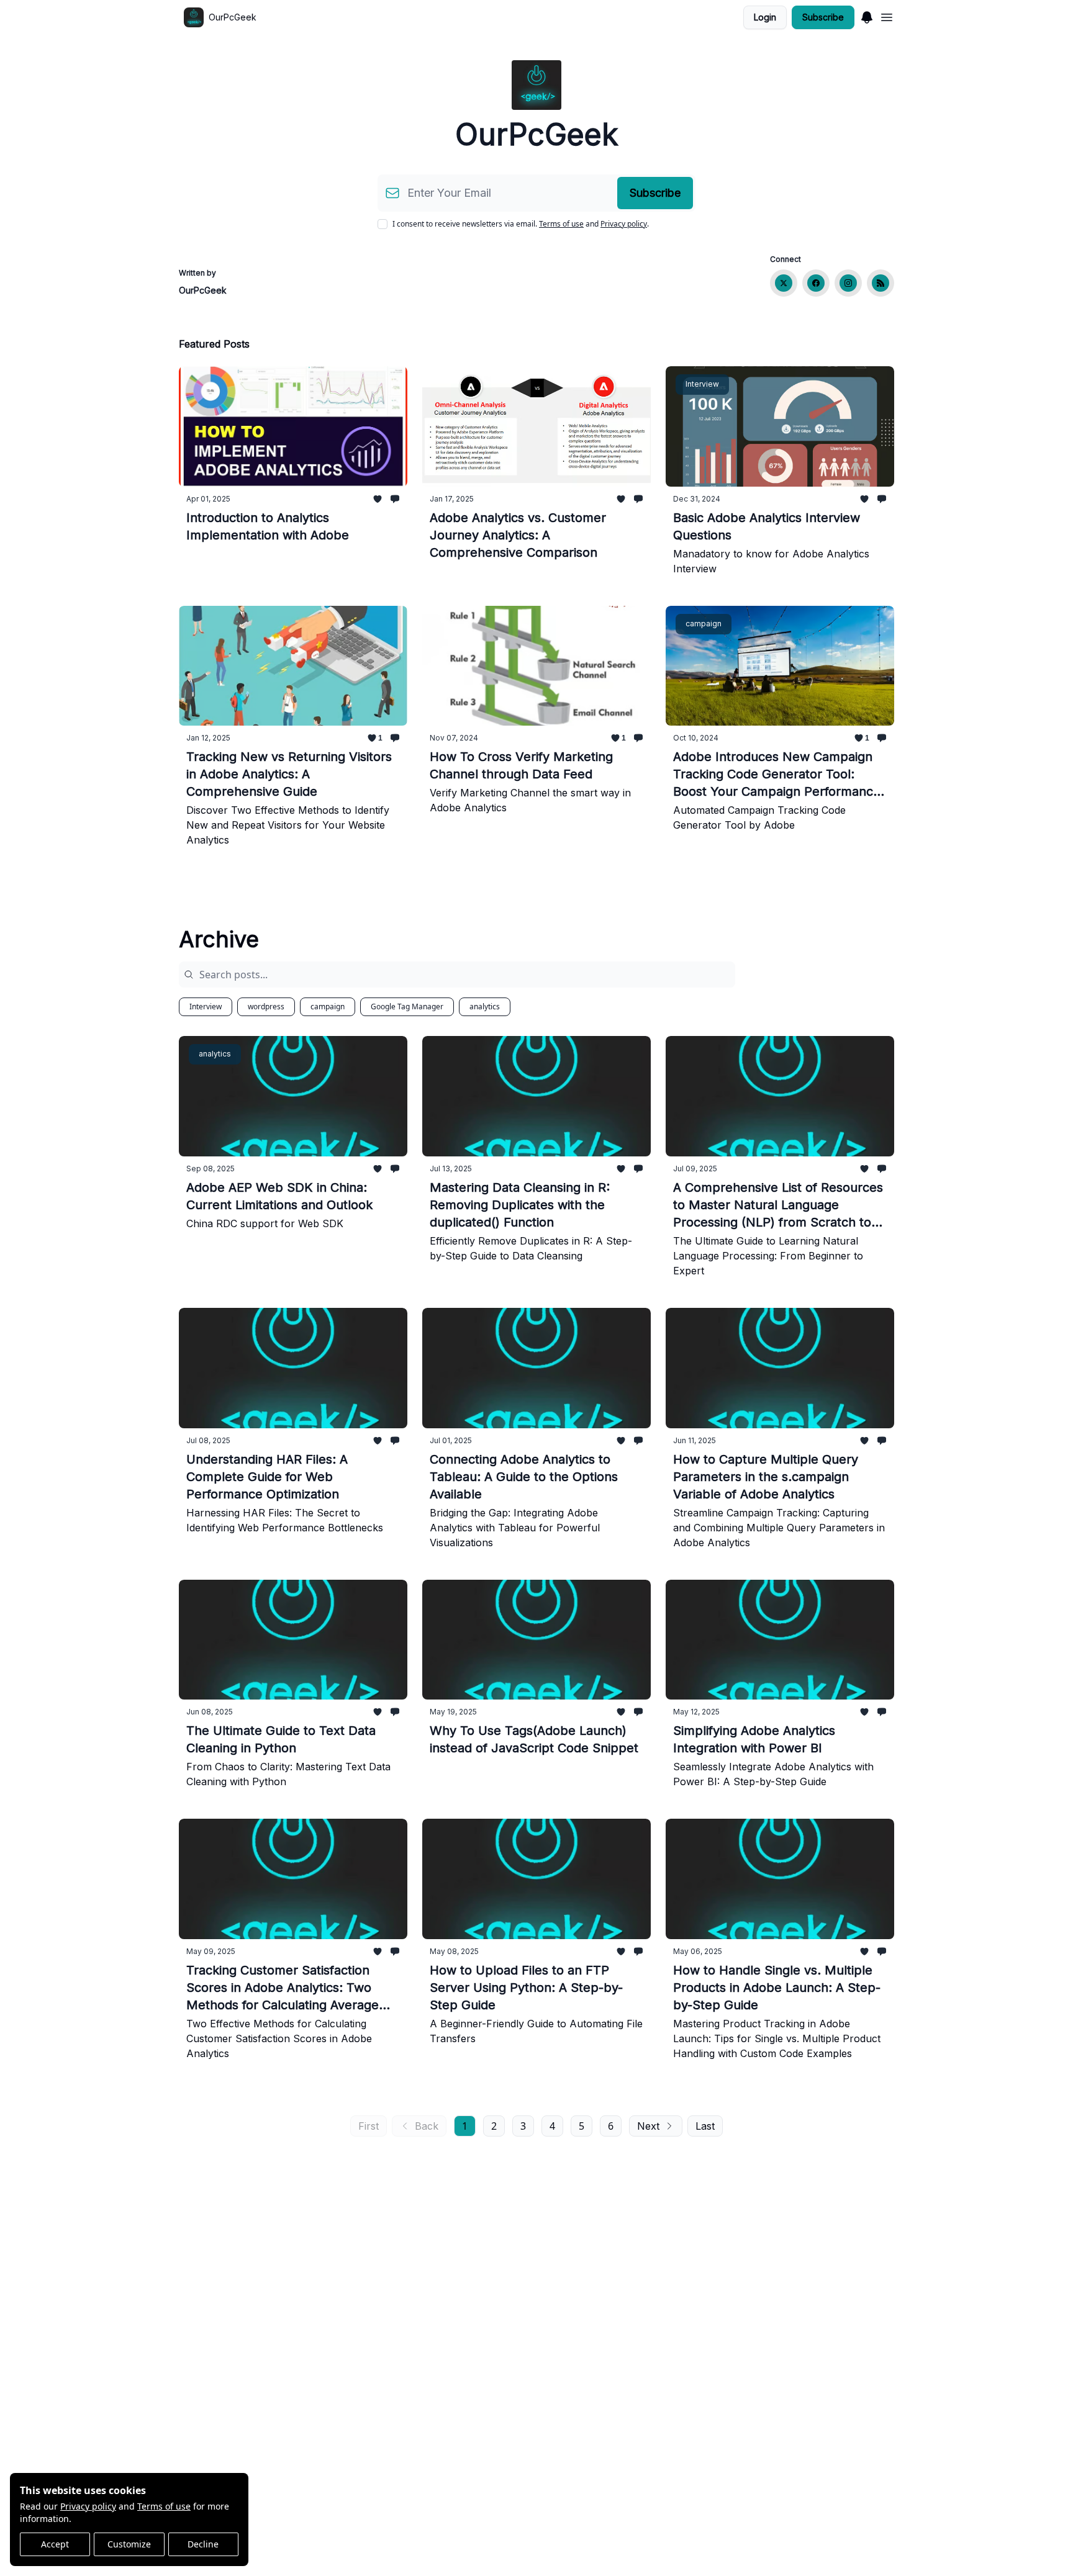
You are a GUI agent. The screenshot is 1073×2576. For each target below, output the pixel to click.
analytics (485, 1007)
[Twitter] (784, 283)
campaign (328, 1007)
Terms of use (164, 2506)
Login (765, 17)
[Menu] (867, 16)
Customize (129, 2544)
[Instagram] (848, 283)
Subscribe (823, 17)
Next (648, 2126)
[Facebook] (816, 283)
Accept (55, 2544)
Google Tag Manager (407, 1007)
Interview (206, 1007)
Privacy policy (88, 2506)
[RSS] (881, 283)
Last (705, 2126)
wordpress (266, 1007)
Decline (203, 2544)
